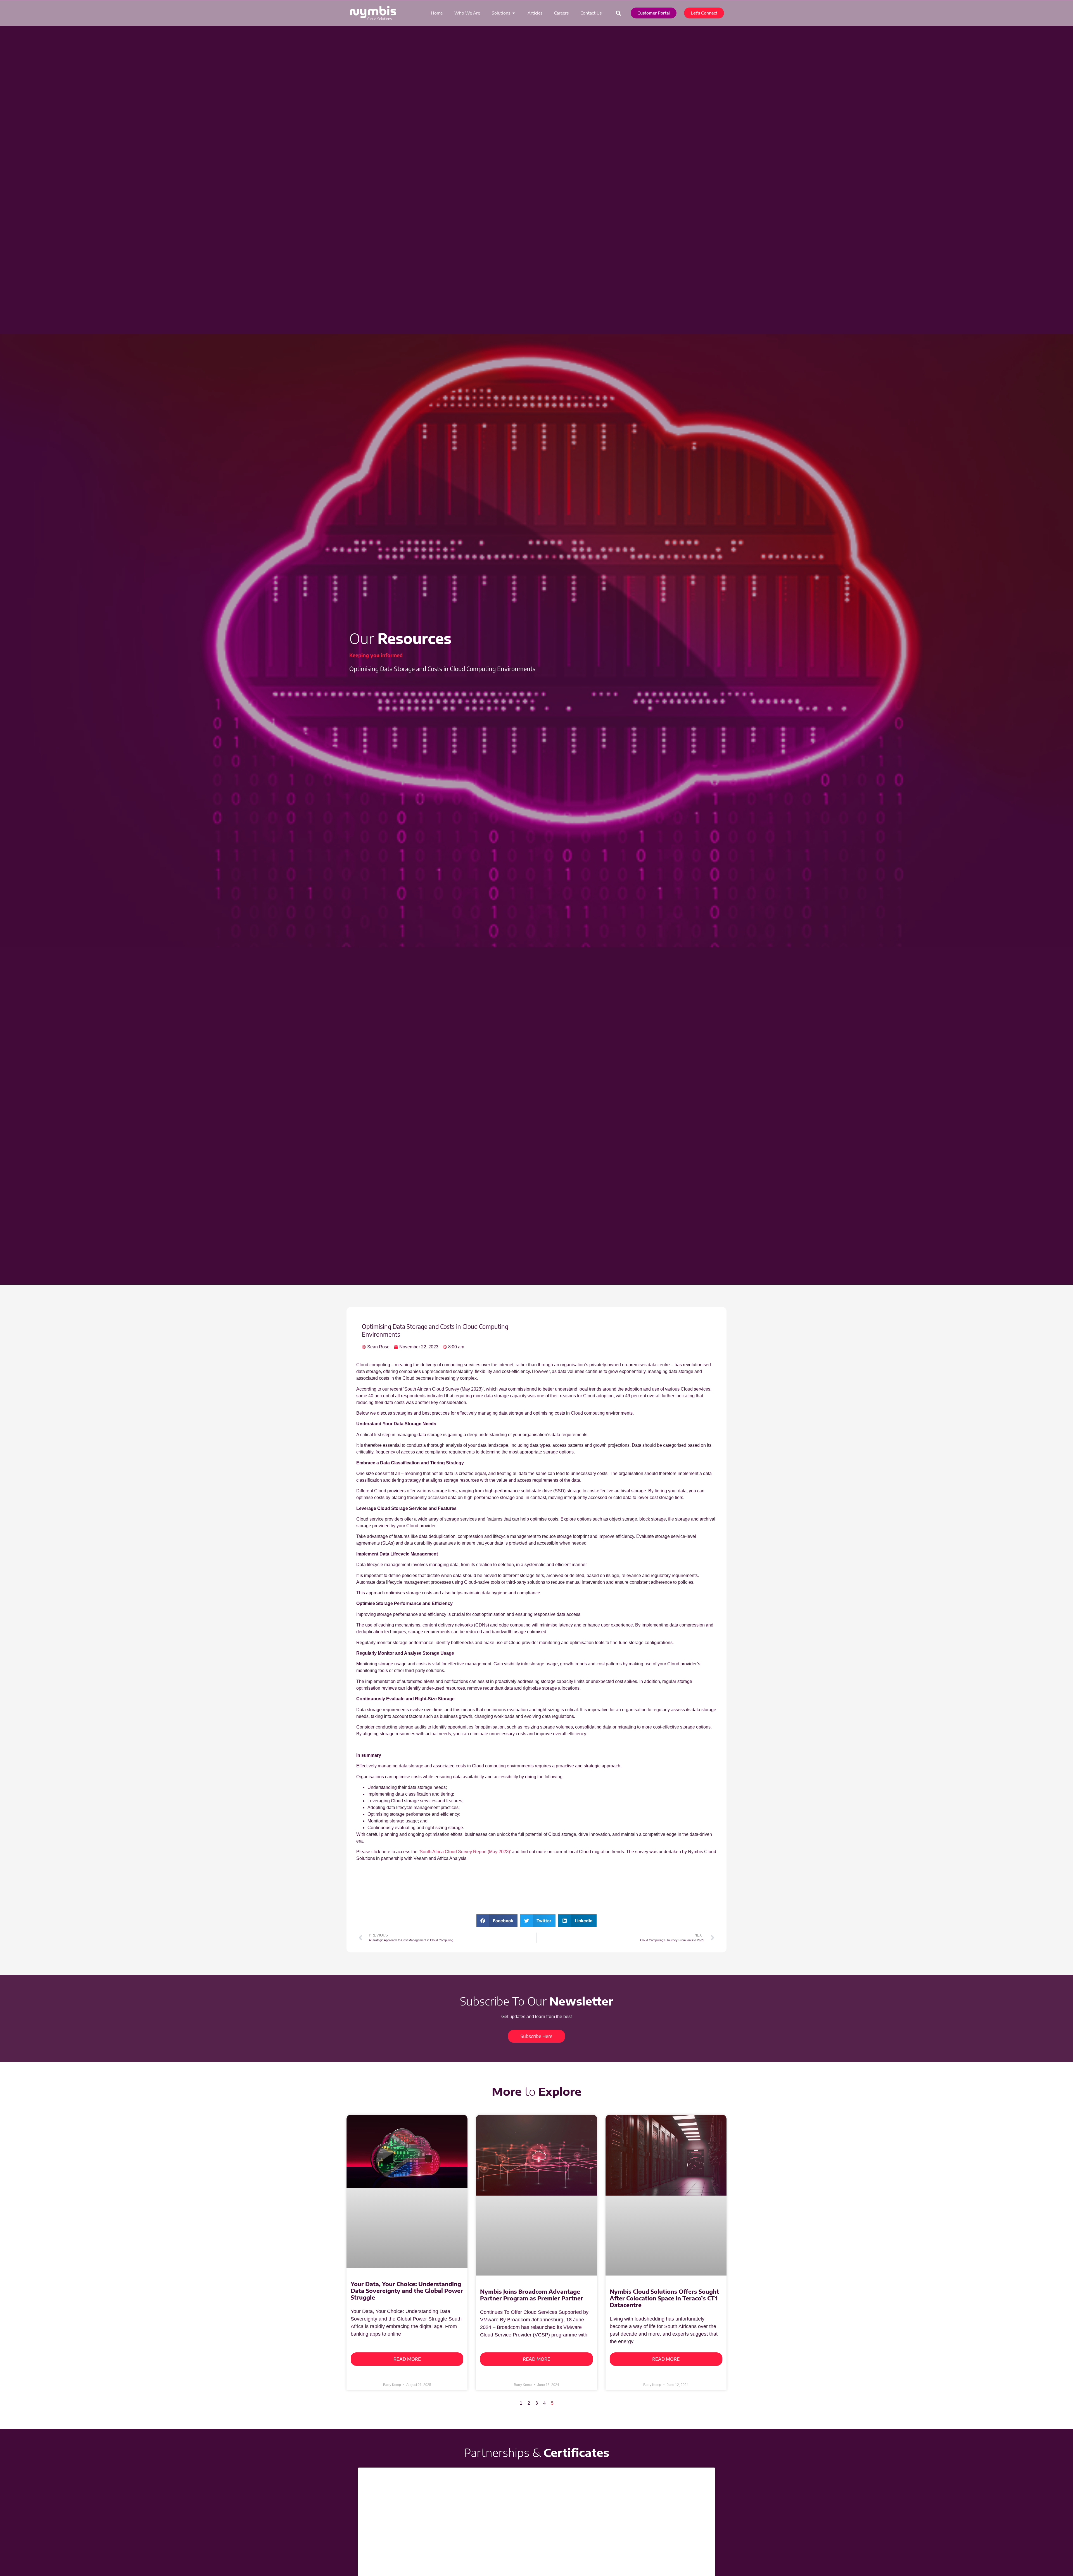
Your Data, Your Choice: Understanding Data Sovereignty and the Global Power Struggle (407, 2217)
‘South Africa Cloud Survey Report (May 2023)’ (465, 1852)
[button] (619, 13)
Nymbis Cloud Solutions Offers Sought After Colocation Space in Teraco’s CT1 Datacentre (664, 2217)
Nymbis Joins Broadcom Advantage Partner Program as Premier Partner (532, 2214)
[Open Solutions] (514, 13)
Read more (407, 2278)
